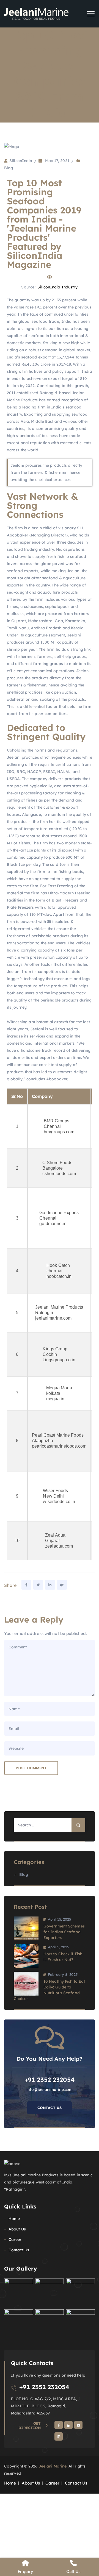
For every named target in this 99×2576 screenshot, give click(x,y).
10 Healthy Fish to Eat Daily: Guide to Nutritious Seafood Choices (49, 1990)
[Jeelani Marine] (36, 14)
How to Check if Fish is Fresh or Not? (63, 1957)
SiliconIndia (21, 161)
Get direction (30, 2425)
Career (15, 2240)
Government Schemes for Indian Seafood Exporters (64, 1932)
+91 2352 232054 (44, 2387)
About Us (17, 2229)
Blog (9, 168)
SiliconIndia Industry (57, 287)
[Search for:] (50, 1825)
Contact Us (50, 2108)
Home (14, 2219)
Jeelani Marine (53, 2466)
